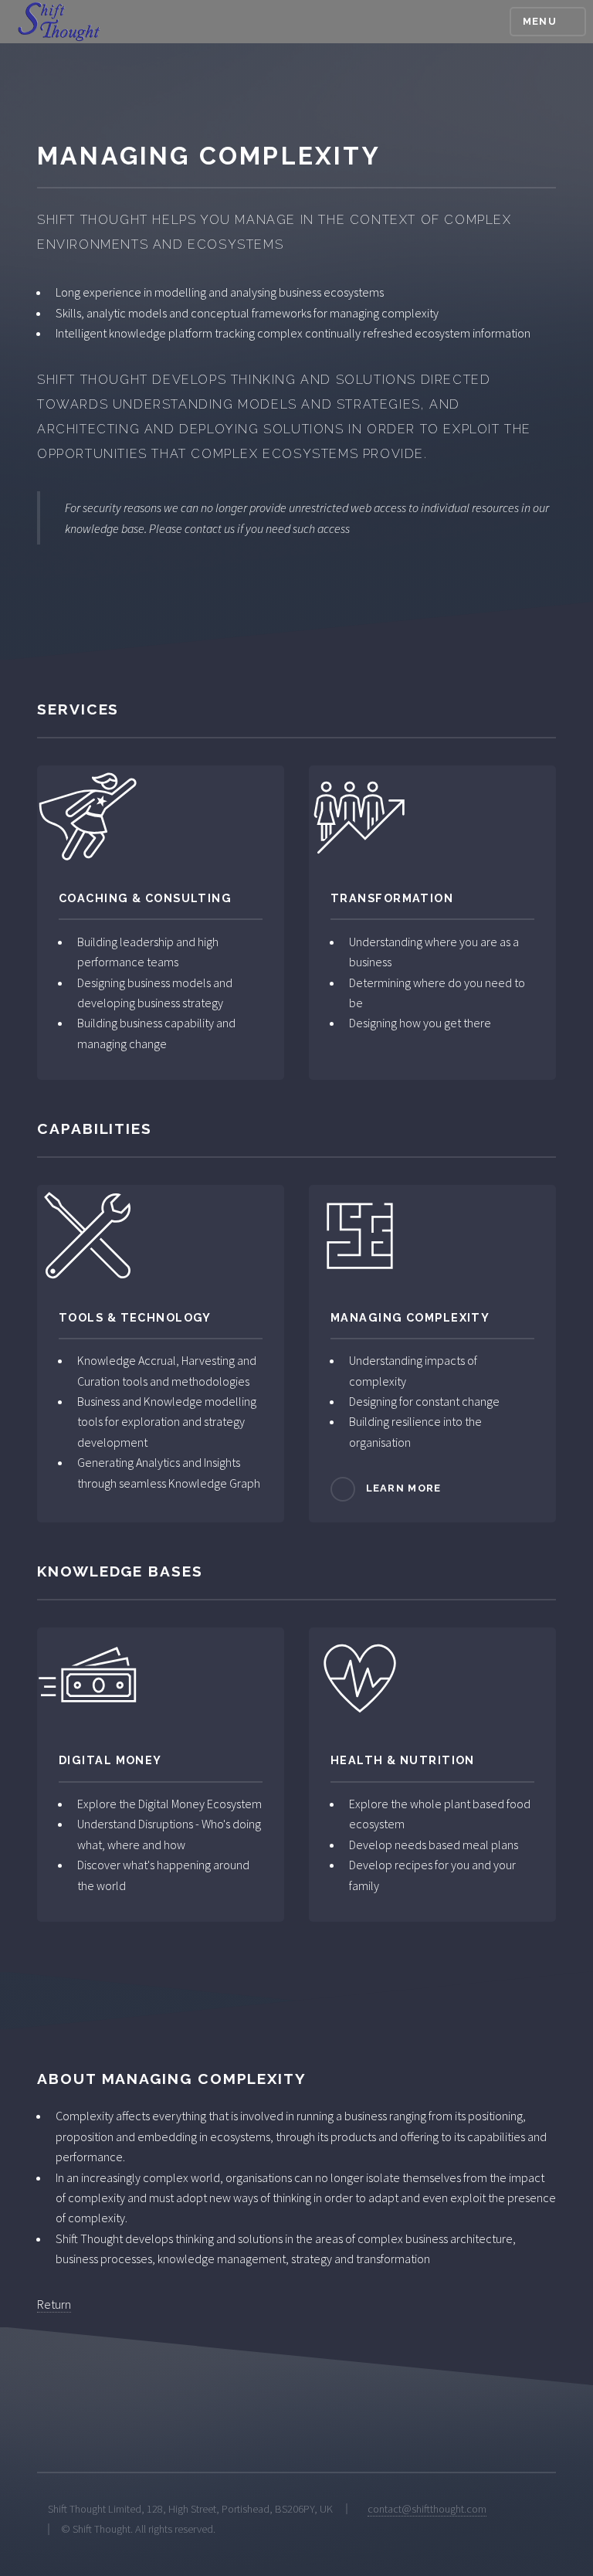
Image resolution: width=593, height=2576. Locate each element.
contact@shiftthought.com (427, 2509)
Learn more (404, 1489)
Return (54, 2304)
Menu (540, 21)
